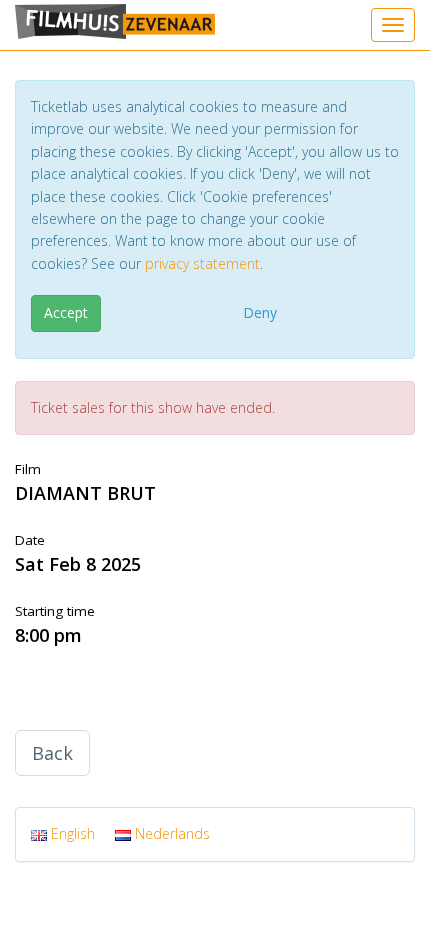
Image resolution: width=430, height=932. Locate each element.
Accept (66, 312)
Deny (260, 312)
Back (52, 753)
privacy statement (202, 263)
